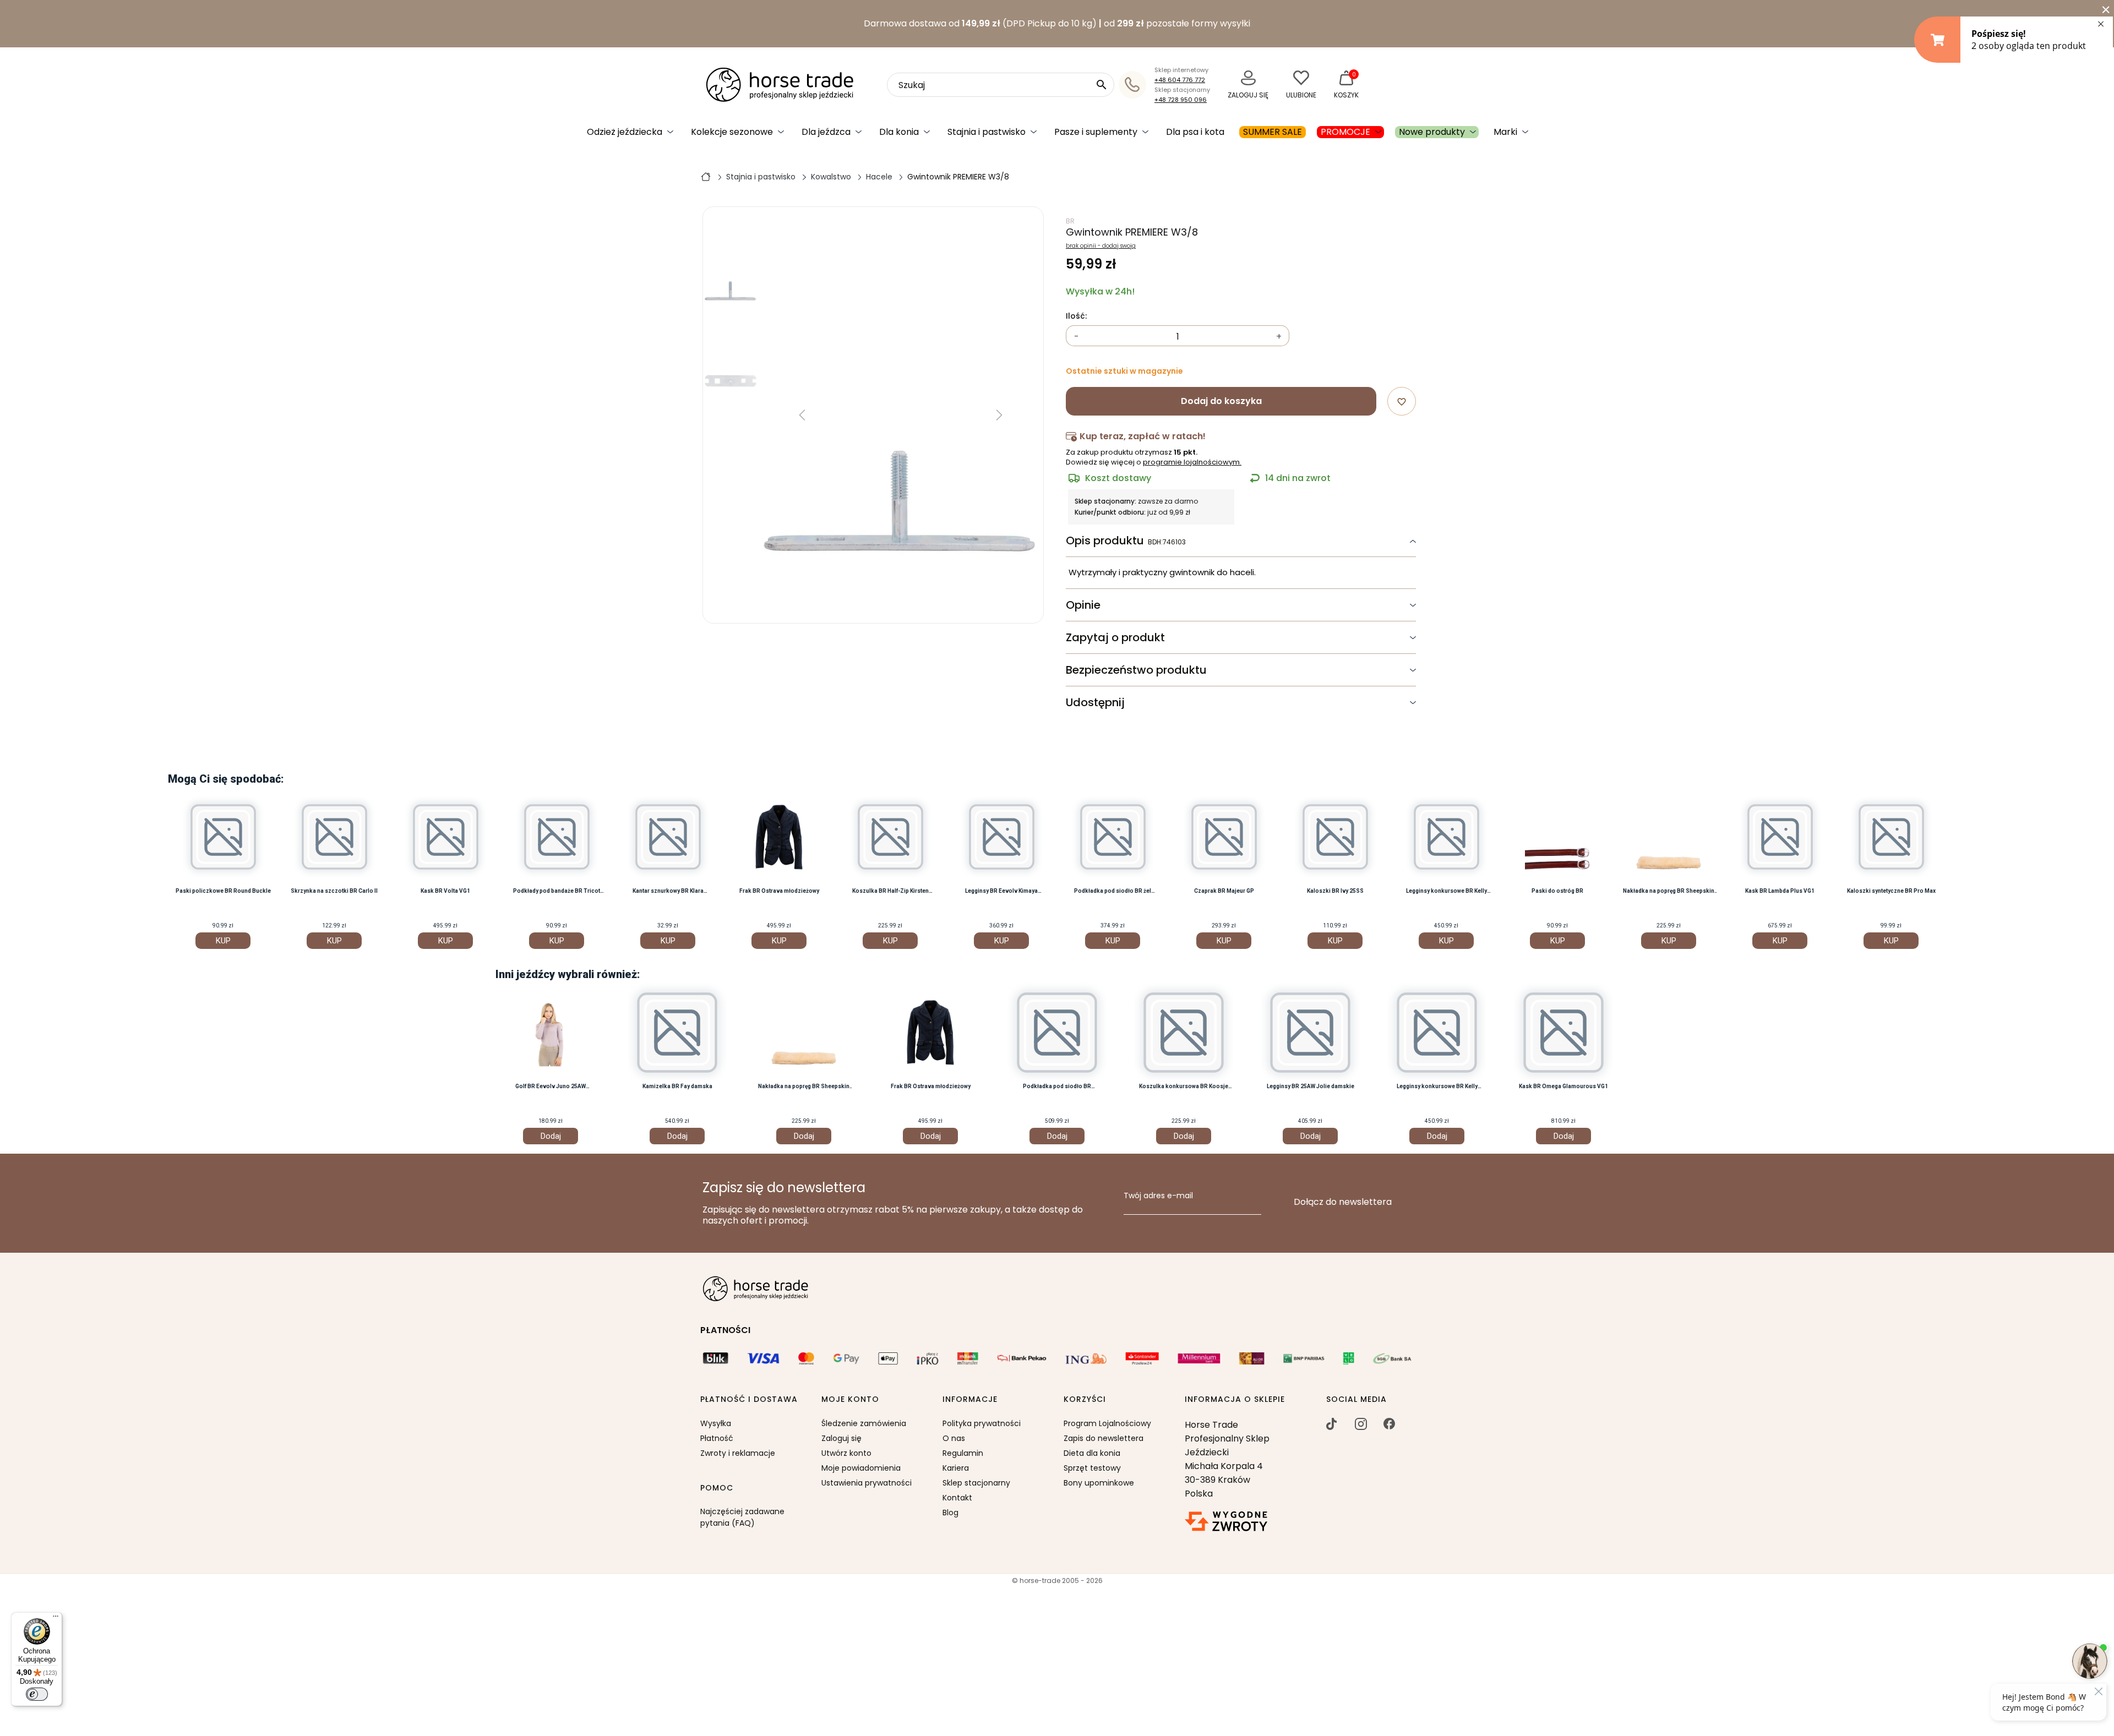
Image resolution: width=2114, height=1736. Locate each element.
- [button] (1077, 337)
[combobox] (1001, 85)
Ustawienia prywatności (867, 1483)
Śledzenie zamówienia (864, 1423)
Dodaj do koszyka (1221, 401)
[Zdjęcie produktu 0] (731, 274)
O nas (954, 1438)
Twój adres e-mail (1158, 1196)
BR (1070, 221)
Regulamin (963, 1453)
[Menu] (56, 1619)
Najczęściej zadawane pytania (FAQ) (742, 1517)
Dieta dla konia (1092, 1453)
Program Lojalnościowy (1107, 1423)
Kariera (956, 1468)
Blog (950, 1513)
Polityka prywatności (982, 1423)
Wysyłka (716, 1423)
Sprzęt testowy (1092, 1468)
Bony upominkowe (1099, 1483)
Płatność (717, 1438)
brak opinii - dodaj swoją (1101, 246)
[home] (706, 176)
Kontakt (957, 1498)
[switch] (37, 1694)
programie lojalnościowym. (1192, 462)
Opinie (1083, 605)
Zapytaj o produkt (1115, 637)
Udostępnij (1095, 702)
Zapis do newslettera (1104, 1438)
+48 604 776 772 (1180, 80)
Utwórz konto (846, 1453)
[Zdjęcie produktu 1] (731, 361)
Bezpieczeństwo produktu (1136, 670)
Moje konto (850, 1400)
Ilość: (1076, 316)
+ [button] (1279, 337)
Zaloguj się (841, 1438)
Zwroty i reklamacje (738, 1453)
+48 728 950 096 (1181, 100)
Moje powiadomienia (861, 1468)
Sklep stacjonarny (976, 1483)
